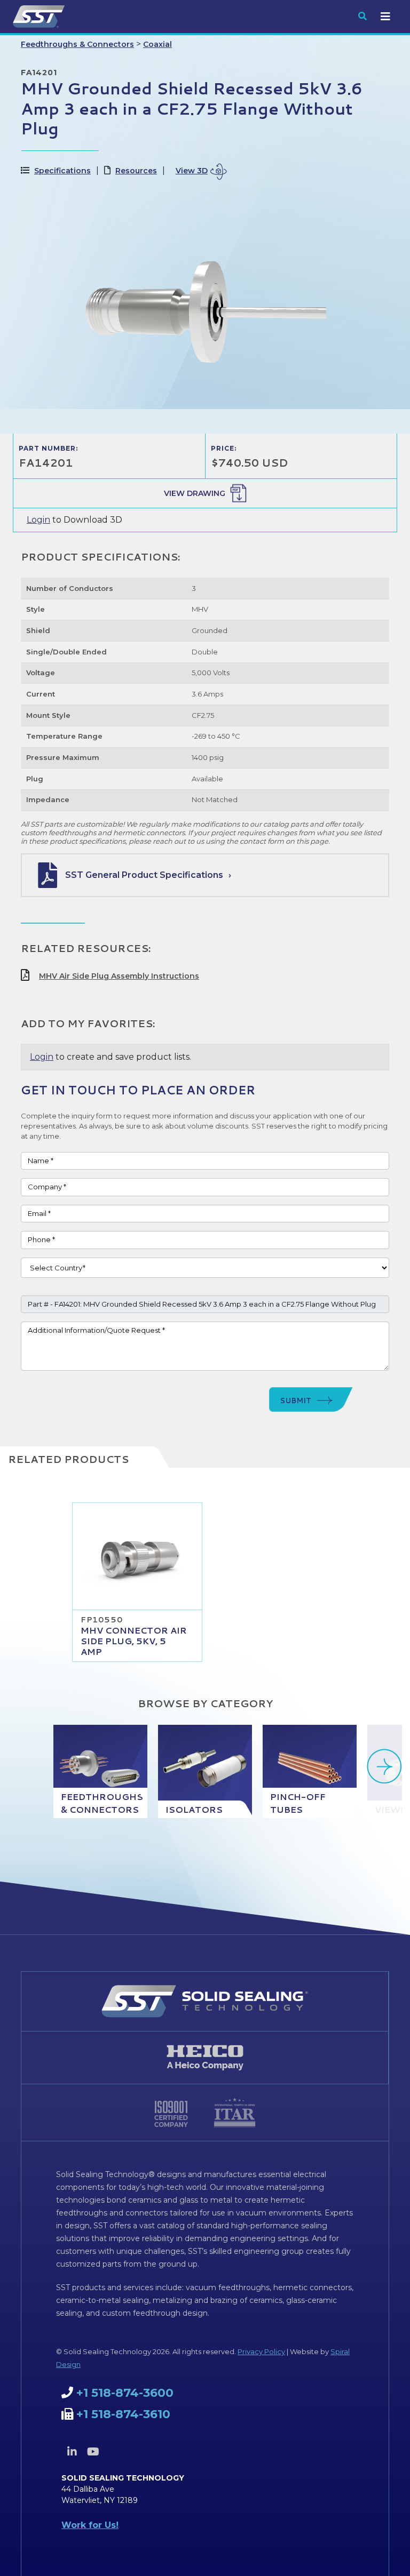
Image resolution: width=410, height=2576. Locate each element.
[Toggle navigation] (385, 17)
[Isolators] (205, 1771)
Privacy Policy (261, 2351)
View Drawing (195, 493)
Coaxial (157, 44)
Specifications (62, 171)
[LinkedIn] (72, 2452)
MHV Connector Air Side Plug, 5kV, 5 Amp (134, 1641)
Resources (136, 171)
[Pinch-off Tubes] (310, 1771)
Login (38, 520)
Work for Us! (90, 2525)
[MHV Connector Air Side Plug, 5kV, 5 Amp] (137, 1556)
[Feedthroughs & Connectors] (100, 1771)
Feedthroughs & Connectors (77, 44)
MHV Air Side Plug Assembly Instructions (119, 976)
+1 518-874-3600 (125, 2393)
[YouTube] (93, 2452)
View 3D (192, 171)
